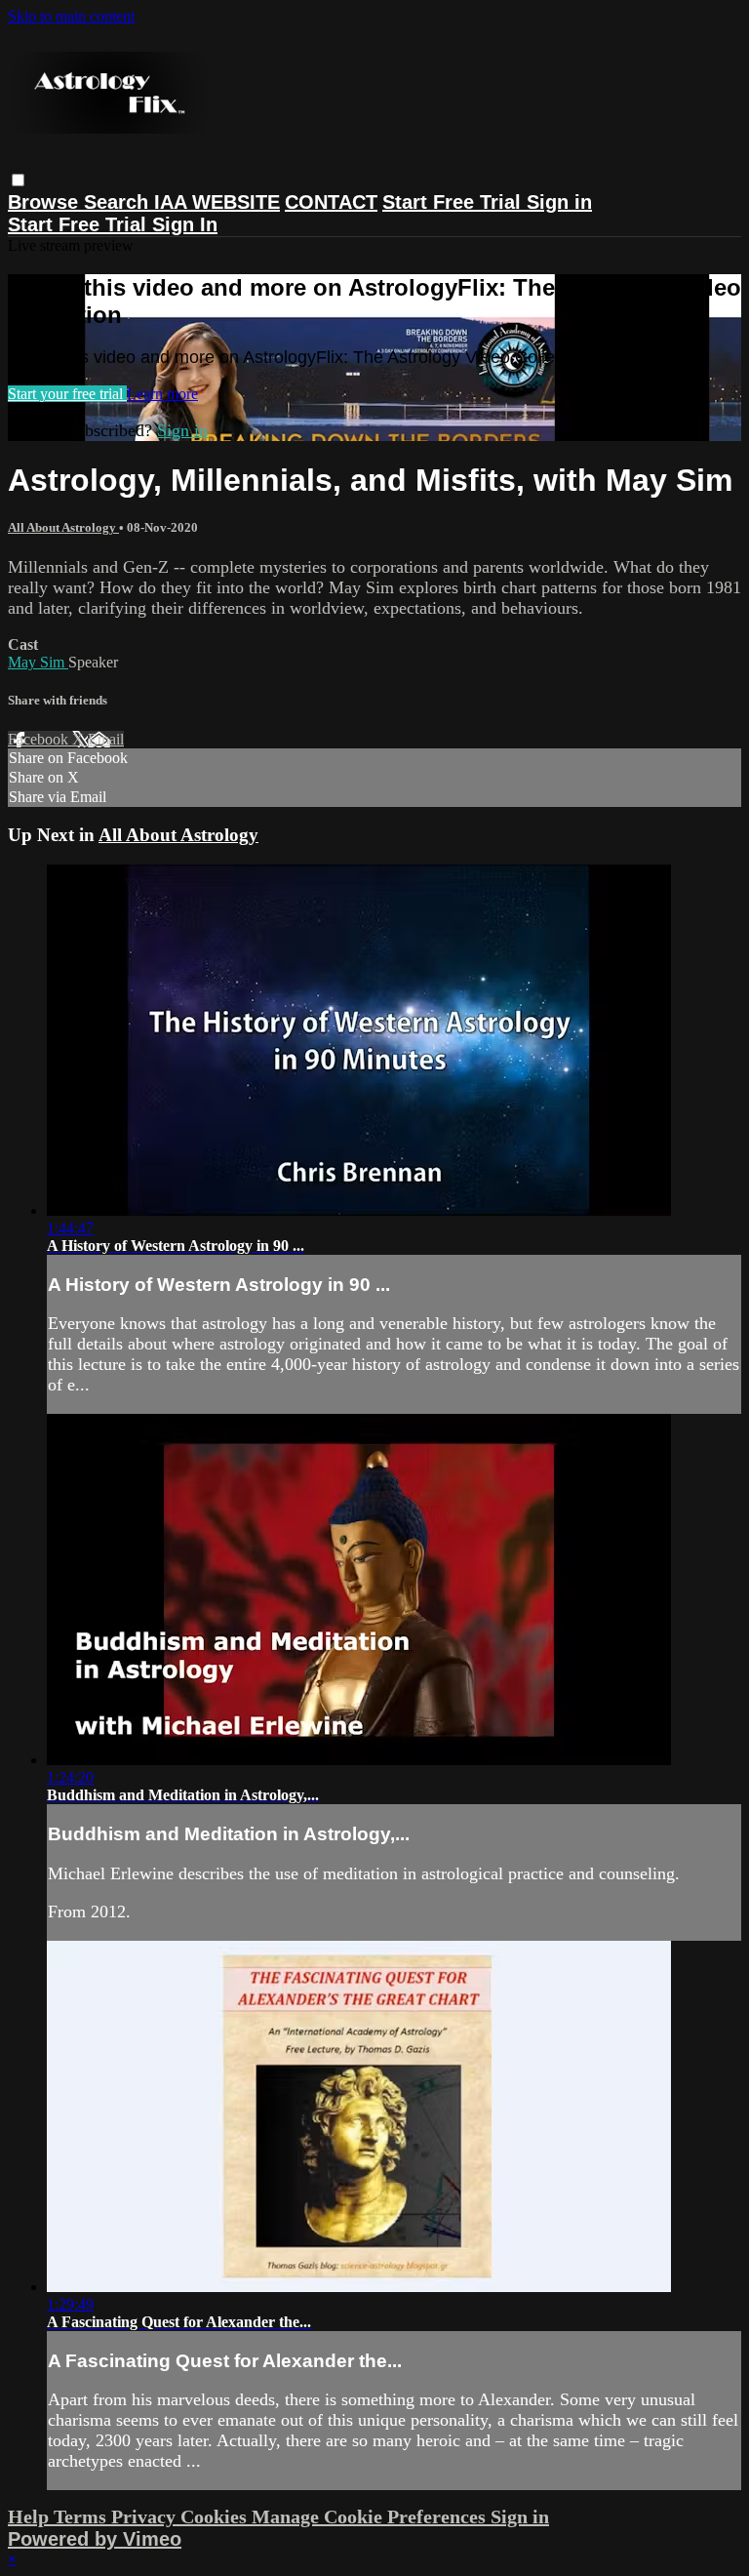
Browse (46, 202)
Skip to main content (71, 16)
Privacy (146, 2516)
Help (31, 2516)
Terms (82, 2516)
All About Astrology (63, 527)
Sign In (185, 224)
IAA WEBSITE (217, 202)
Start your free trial (67, 394)
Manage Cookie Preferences (371, 2516)
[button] (18, 180)
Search (119, 202)
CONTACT (331, 202)
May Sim (38, 662)
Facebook (40, 739)
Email (106, 739)
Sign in (559, 202)
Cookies (216, 2516)
